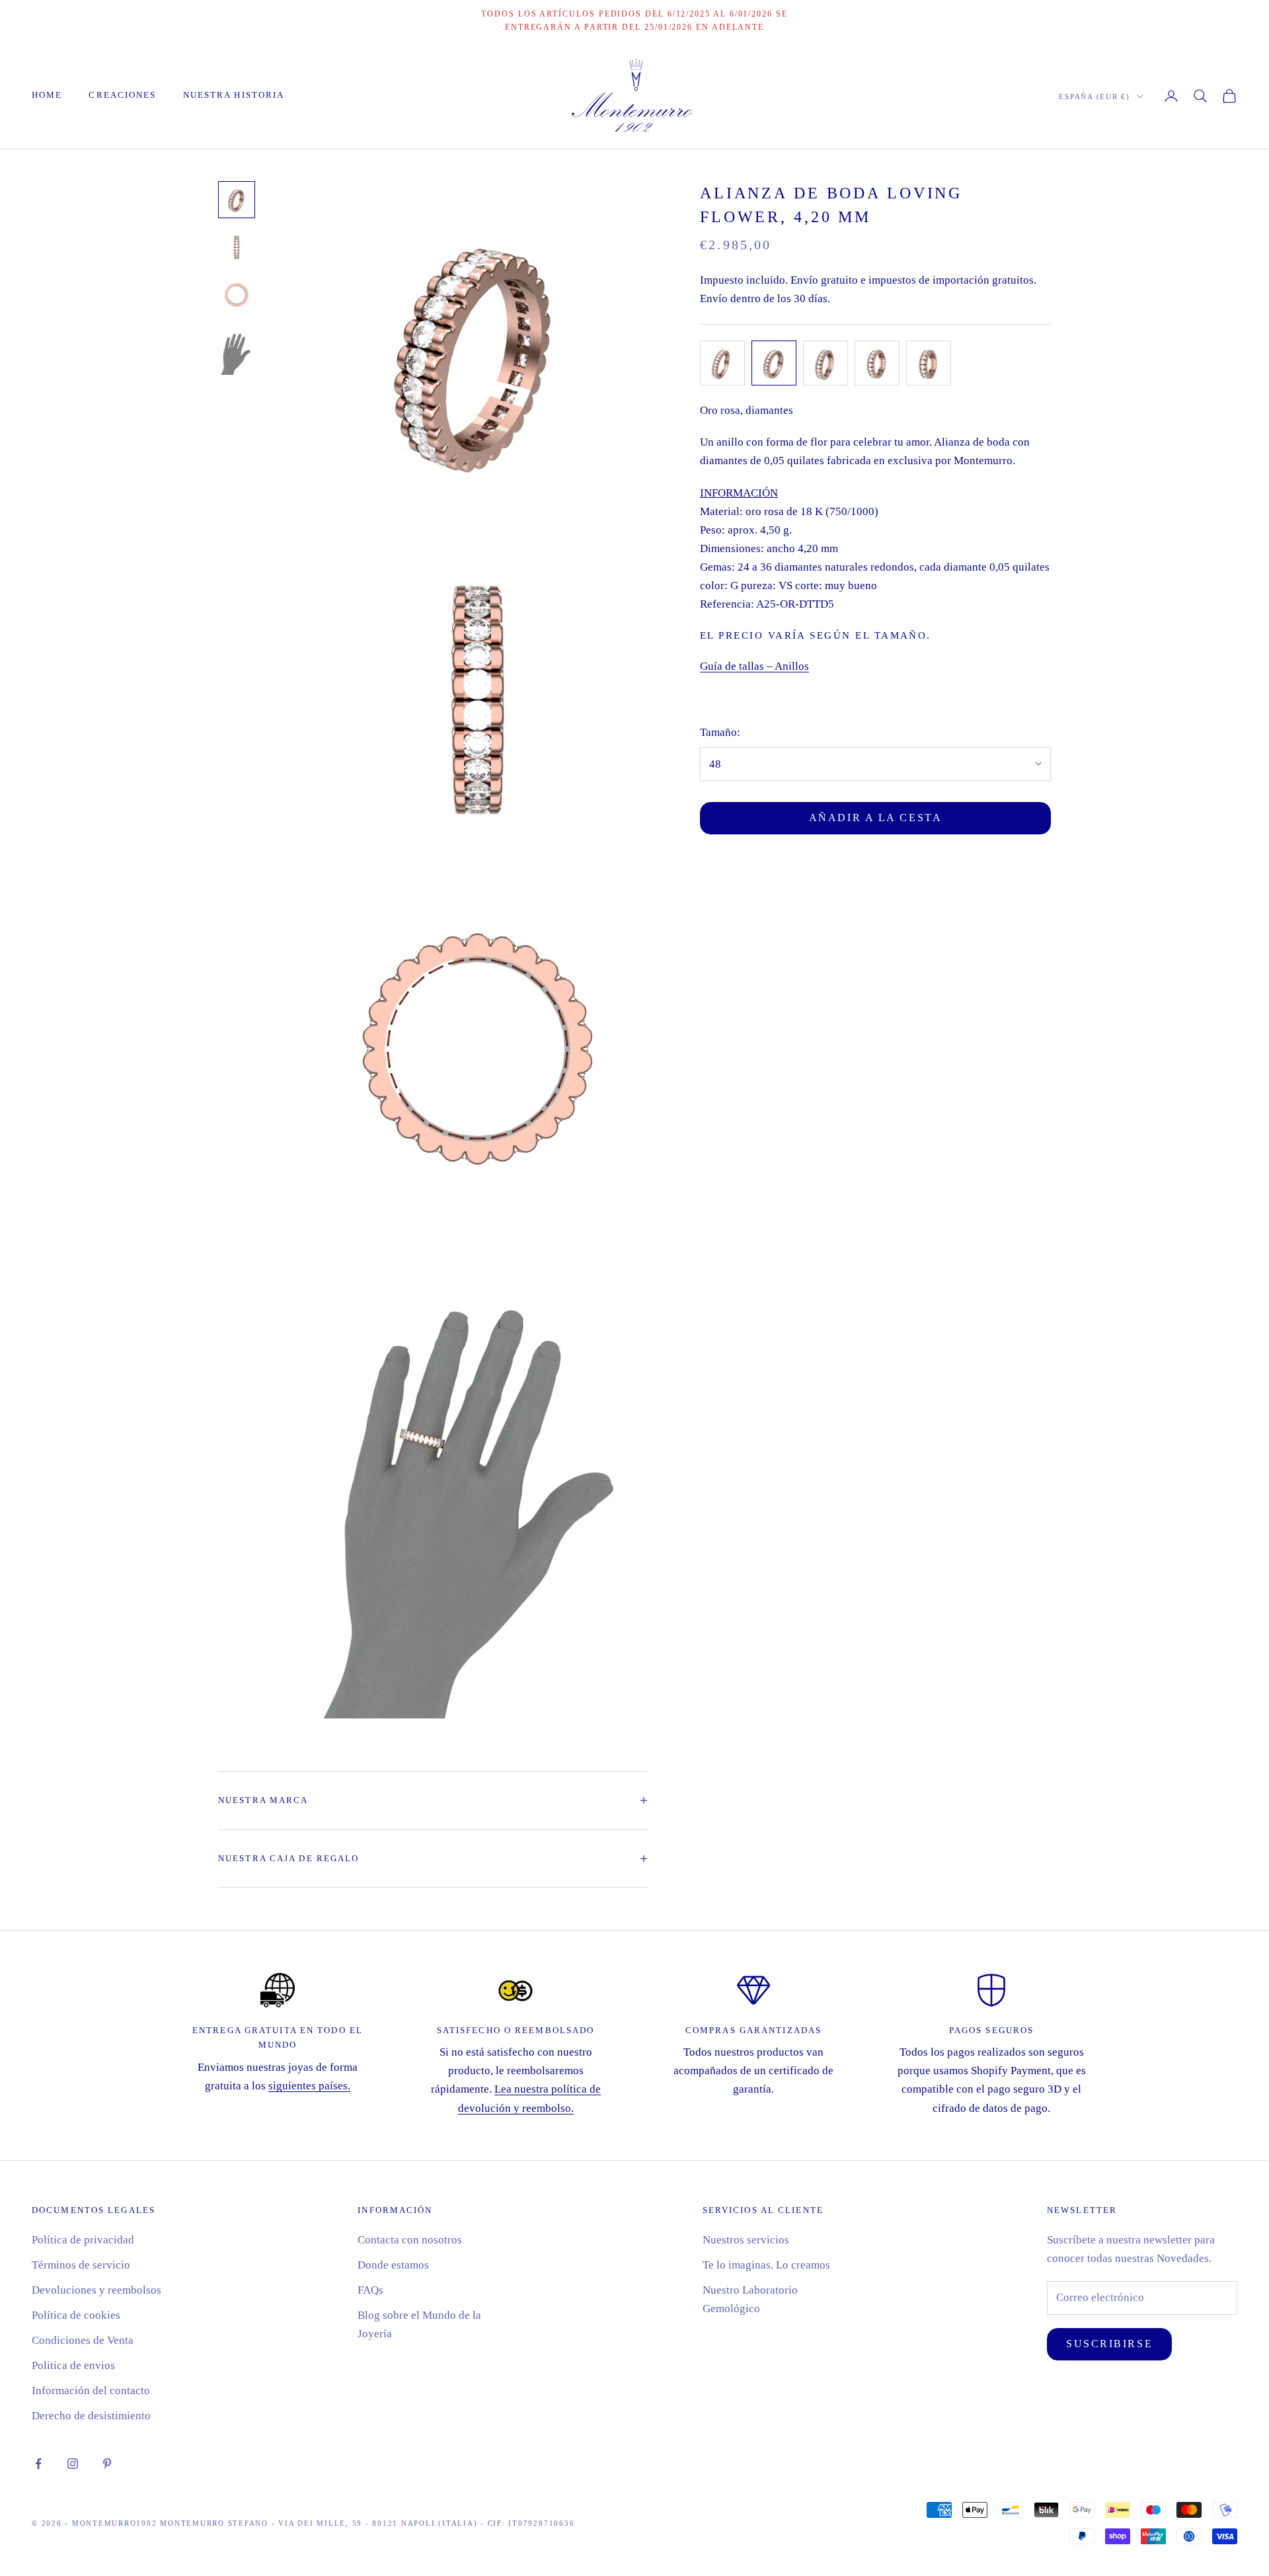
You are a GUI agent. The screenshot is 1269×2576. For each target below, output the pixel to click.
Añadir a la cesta (876, 818)
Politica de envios (73, 2365)
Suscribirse (1109, 2344)
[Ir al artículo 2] (237, 247)
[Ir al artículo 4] (237, 350)
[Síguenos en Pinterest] (107, 2464)
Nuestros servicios (746, 2240)
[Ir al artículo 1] (237, 200)
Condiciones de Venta (83, 2340)
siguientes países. (309, 2086)
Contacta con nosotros (410, 2240)
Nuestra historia (234, 95)
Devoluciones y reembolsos (96, 2290)
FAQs (370, 2290)
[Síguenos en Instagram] (73, 2464)
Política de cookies (76, 2315)
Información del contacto (91, 2391)
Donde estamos (393, 2265)
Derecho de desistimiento (91, 2416)
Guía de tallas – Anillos (754, 666)
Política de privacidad (83, 2240)
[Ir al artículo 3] (237, 295)
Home (47, 95)
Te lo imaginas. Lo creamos (766, 2265)
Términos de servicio (81, 2265)
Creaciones (122, 95)
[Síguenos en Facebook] (38, 2464)
